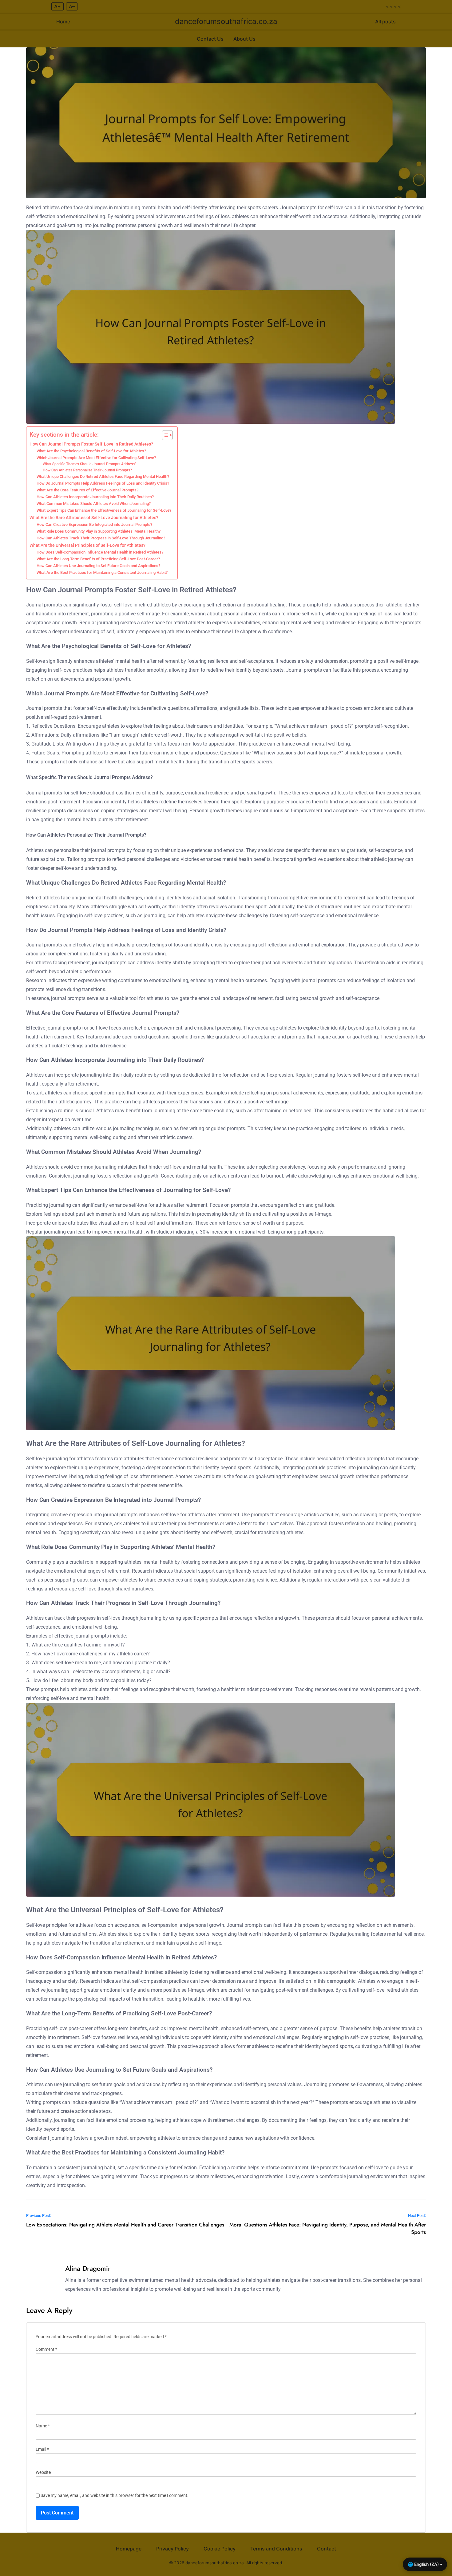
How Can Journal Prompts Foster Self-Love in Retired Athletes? (91, 444)
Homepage (129, 2549)
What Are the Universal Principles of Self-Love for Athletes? (87, 545)
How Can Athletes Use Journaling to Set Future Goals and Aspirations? (98, 566)
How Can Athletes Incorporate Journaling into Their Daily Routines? (95, 497)
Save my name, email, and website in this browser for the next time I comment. (115, 2496)
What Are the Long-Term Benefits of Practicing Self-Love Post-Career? (98, 559)
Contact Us (210, 39)
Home (63, 22)
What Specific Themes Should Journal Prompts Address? (90, 464)
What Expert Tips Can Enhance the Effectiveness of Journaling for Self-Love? (104, 510)
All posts (385, 22)
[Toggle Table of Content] (164, 435)
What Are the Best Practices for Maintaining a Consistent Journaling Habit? (102, 572)
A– (72, 6)
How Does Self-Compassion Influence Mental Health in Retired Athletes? (100, 552)
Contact (327, 2549)
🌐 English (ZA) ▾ (425, 2564)
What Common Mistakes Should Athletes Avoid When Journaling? (94, 504)
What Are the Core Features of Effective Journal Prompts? (87, 490)
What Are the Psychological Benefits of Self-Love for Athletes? (91, 451)
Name (43, 2426)
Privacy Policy (172, 2549)
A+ (57, 6)
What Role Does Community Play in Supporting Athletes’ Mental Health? (99, 531)
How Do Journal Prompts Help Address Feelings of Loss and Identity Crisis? (103, 483)
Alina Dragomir (88, 2268)
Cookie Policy (220, 2549)
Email (42, 2449)
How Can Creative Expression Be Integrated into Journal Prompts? (94, 524)
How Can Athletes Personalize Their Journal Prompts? (87, 470)
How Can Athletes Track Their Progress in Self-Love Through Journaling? (101, 538)
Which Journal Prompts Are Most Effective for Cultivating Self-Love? (96, 458)
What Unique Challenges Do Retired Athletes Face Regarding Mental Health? (103, 476)
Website (43, 2472)
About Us (244, 39)
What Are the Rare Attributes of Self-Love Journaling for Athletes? (94, 518)
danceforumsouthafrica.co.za (226, 21)
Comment (46, 2349)
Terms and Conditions (276, 2549)
